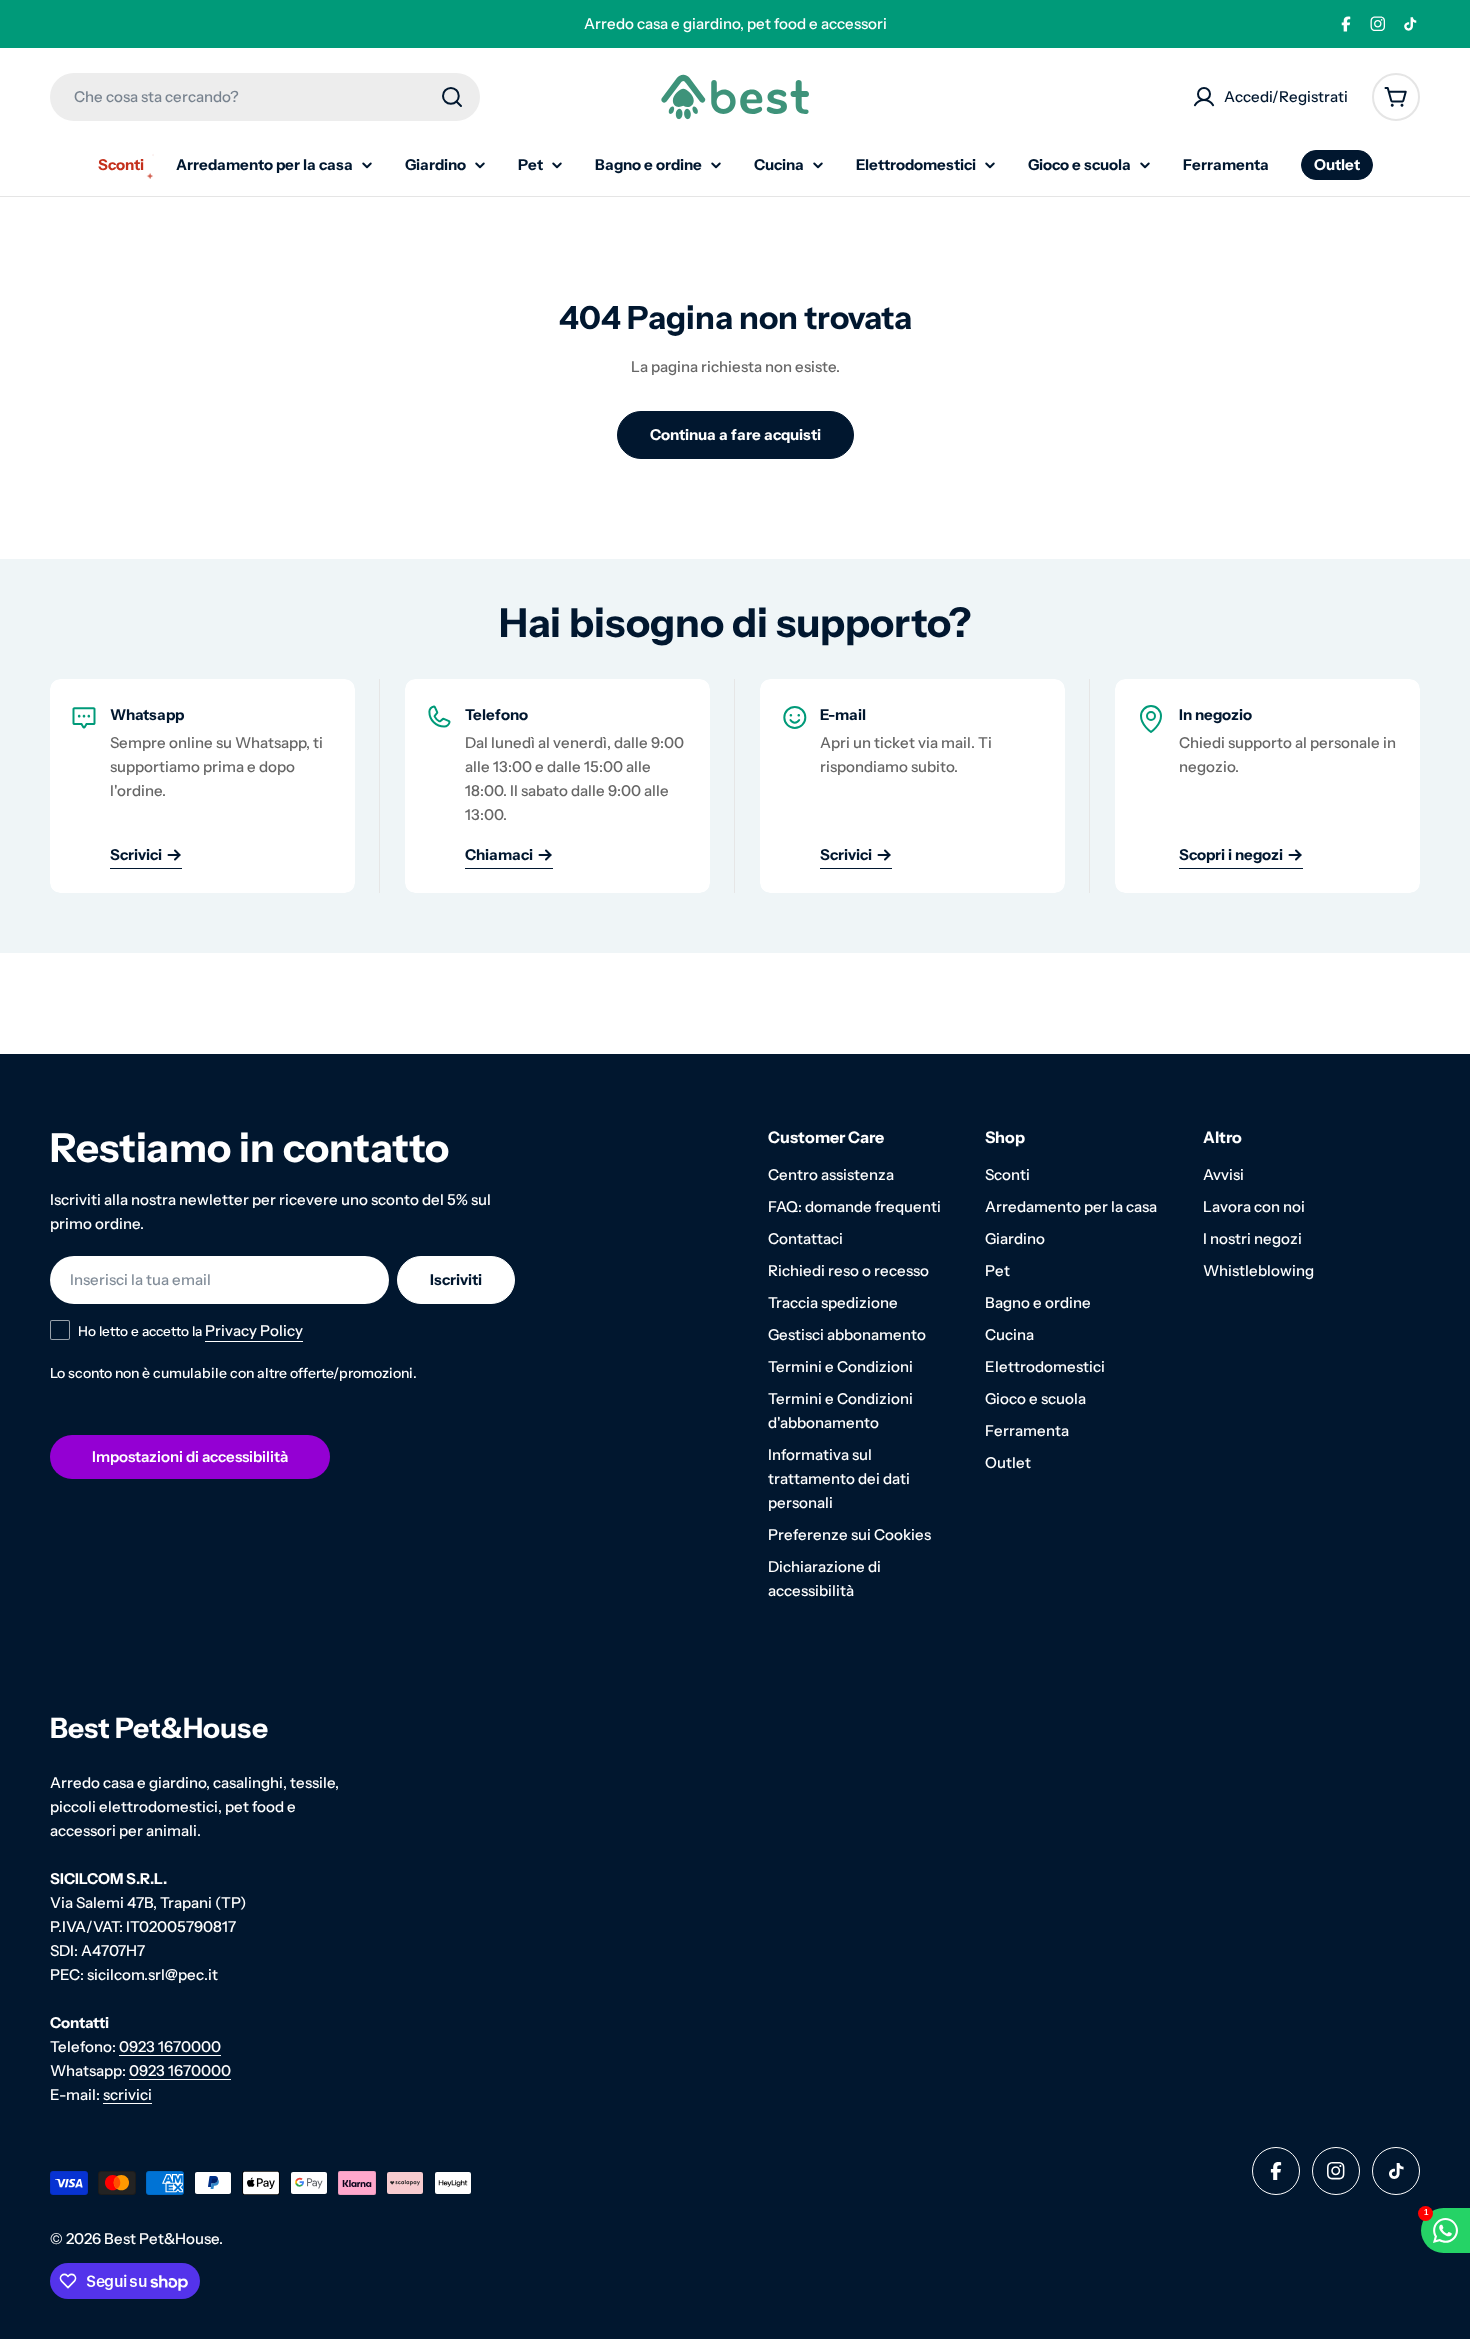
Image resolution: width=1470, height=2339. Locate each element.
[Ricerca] (452, 97)
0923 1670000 (170, 2046)
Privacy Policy (254, 1330)
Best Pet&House (161, 2238)
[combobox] (265, 97)
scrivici (127, 2094)
